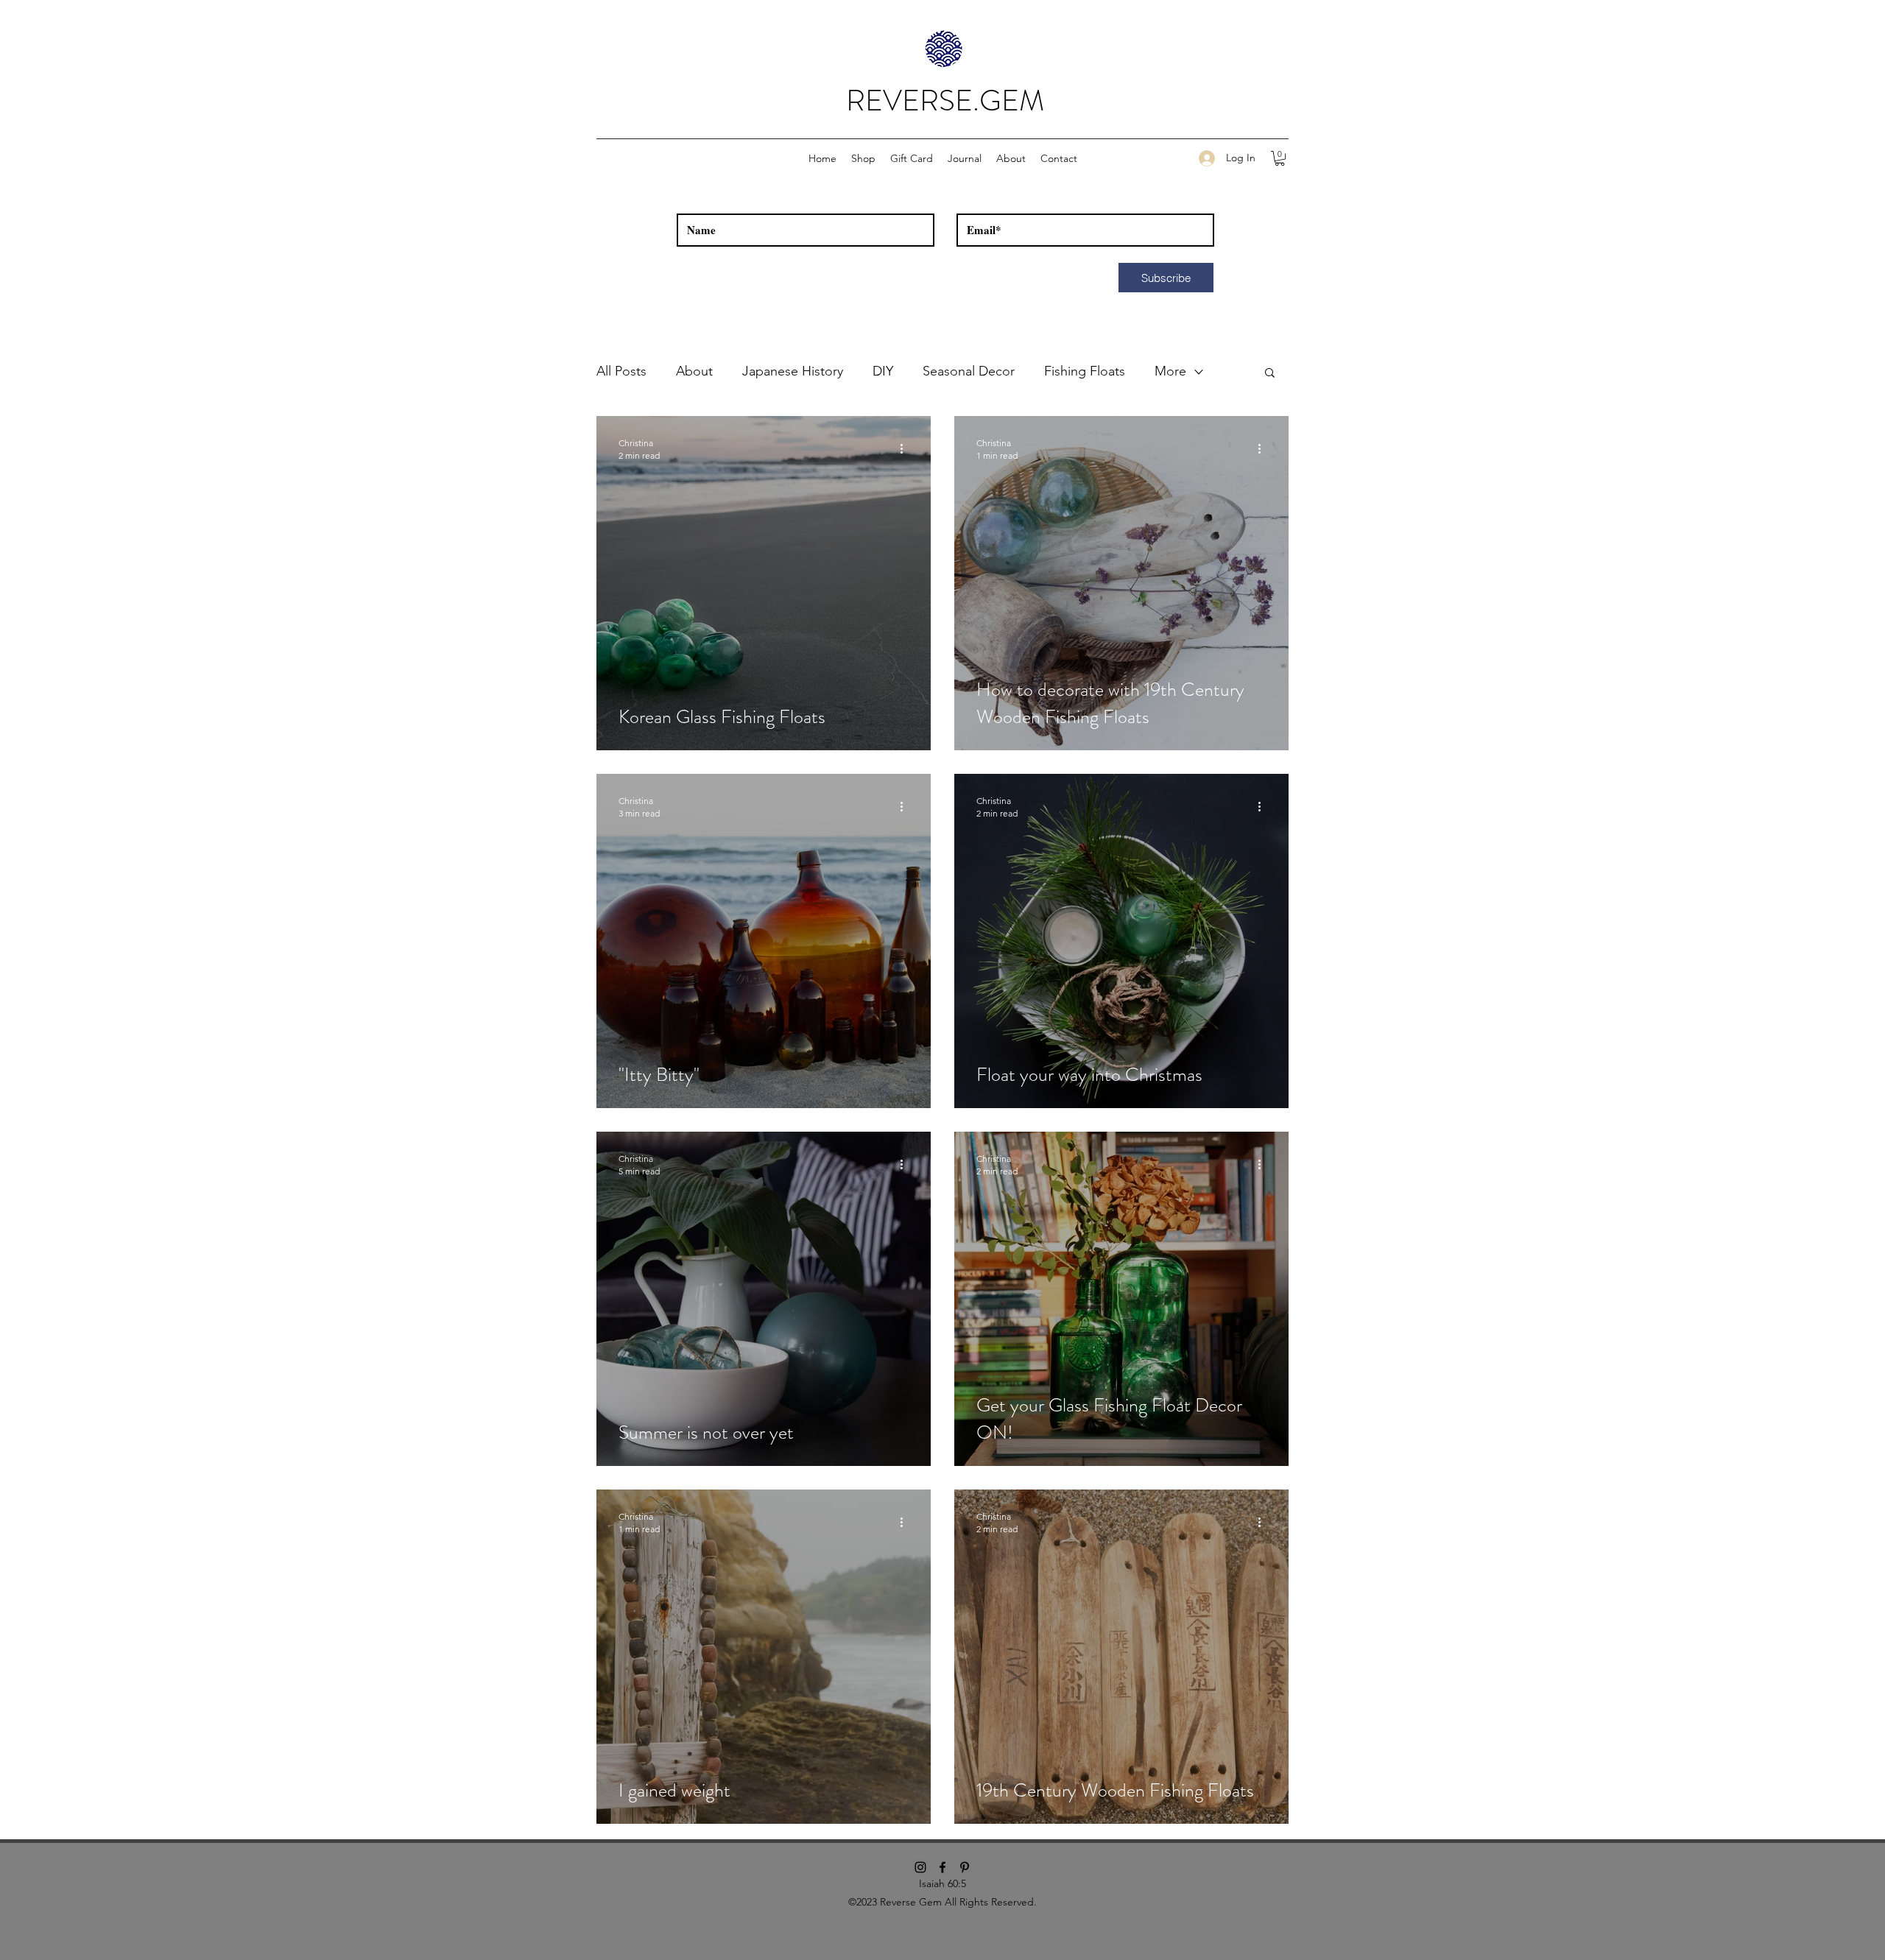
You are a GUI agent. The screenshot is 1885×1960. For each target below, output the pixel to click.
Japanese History (793, 371)
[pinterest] (965, 1867)
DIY (883, 371)
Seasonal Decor (969, 371)
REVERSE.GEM (945, 101)
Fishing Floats (1085, 371)
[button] (863, 158)
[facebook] (942, 1867)
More (1170, 371)
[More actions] (906, 448)
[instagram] (920, 1867)
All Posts (621, 371)
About (694, 371)
